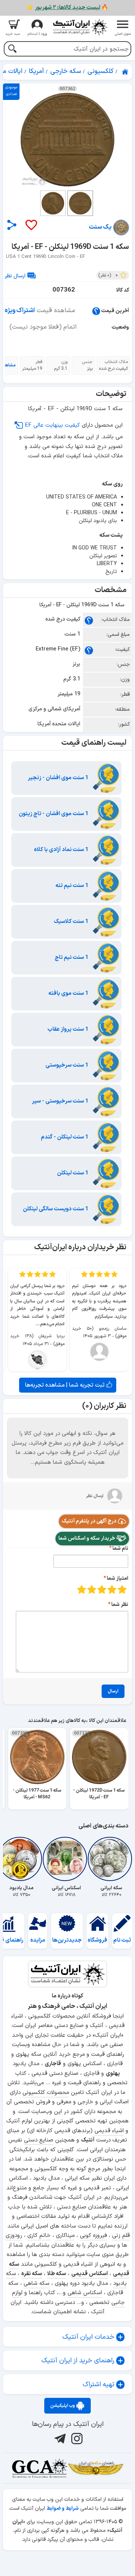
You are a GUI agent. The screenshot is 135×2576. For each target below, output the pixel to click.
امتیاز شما (118, 1578)
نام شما (120, 1548)
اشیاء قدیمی (109, 2131)
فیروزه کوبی (93, 2236)
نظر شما (120, 1605)
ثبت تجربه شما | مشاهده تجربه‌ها (66, 1385)
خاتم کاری (39, 2236)
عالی (82, 1589)
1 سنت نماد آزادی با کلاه (62, 850)
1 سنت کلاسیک (72, 922)
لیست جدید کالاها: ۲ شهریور (67, 8)
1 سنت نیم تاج (72, 958)
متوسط (102, 1589)
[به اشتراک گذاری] (12, 225)
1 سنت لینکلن (73, 1173)
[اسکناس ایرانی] (66, 1859)
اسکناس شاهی (85, 2293)
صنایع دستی (39, 2140)
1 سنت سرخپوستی (67, 1065)
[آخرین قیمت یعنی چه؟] (96, 311)
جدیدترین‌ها (67, 1940)
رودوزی (14, 2236)
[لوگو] (80, 27)
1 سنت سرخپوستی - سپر (61, 1101)
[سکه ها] (96, 2468)
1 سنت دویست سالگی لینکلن (56, 1209)
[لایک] (31, 225)
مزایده (38, 1940)
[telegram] (59, 2438)
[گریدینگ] (39, 2468)
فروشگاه (97, 1940)
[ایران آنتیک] (126, 72)
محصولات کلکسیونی (46, 2093)
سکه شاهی (37, 2284)
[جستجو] (12, 50)
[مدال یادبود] (21, 1859)
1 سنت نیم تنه (73, 886)
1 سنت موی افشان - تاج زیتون (54, 814)
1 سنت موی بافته (69, 993)
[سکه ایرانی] (111, 1859)
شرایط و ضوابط (63, 2508)
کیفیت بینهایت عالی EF (52, 425)
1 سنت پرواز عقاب (69, 1029)
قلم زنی (121, 2236)
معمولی (112, 1589)
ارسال (113, 1691)
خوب (92, 1589)
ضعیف (122, 1589)
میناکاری (65, 2236)
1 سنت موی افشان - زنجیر (59, 778)
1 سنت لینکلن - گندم (65, 1137)
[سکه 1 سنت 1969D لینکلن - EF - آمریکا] (67, 140)
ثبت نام (122, 1940)
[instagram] (76, 2438)
